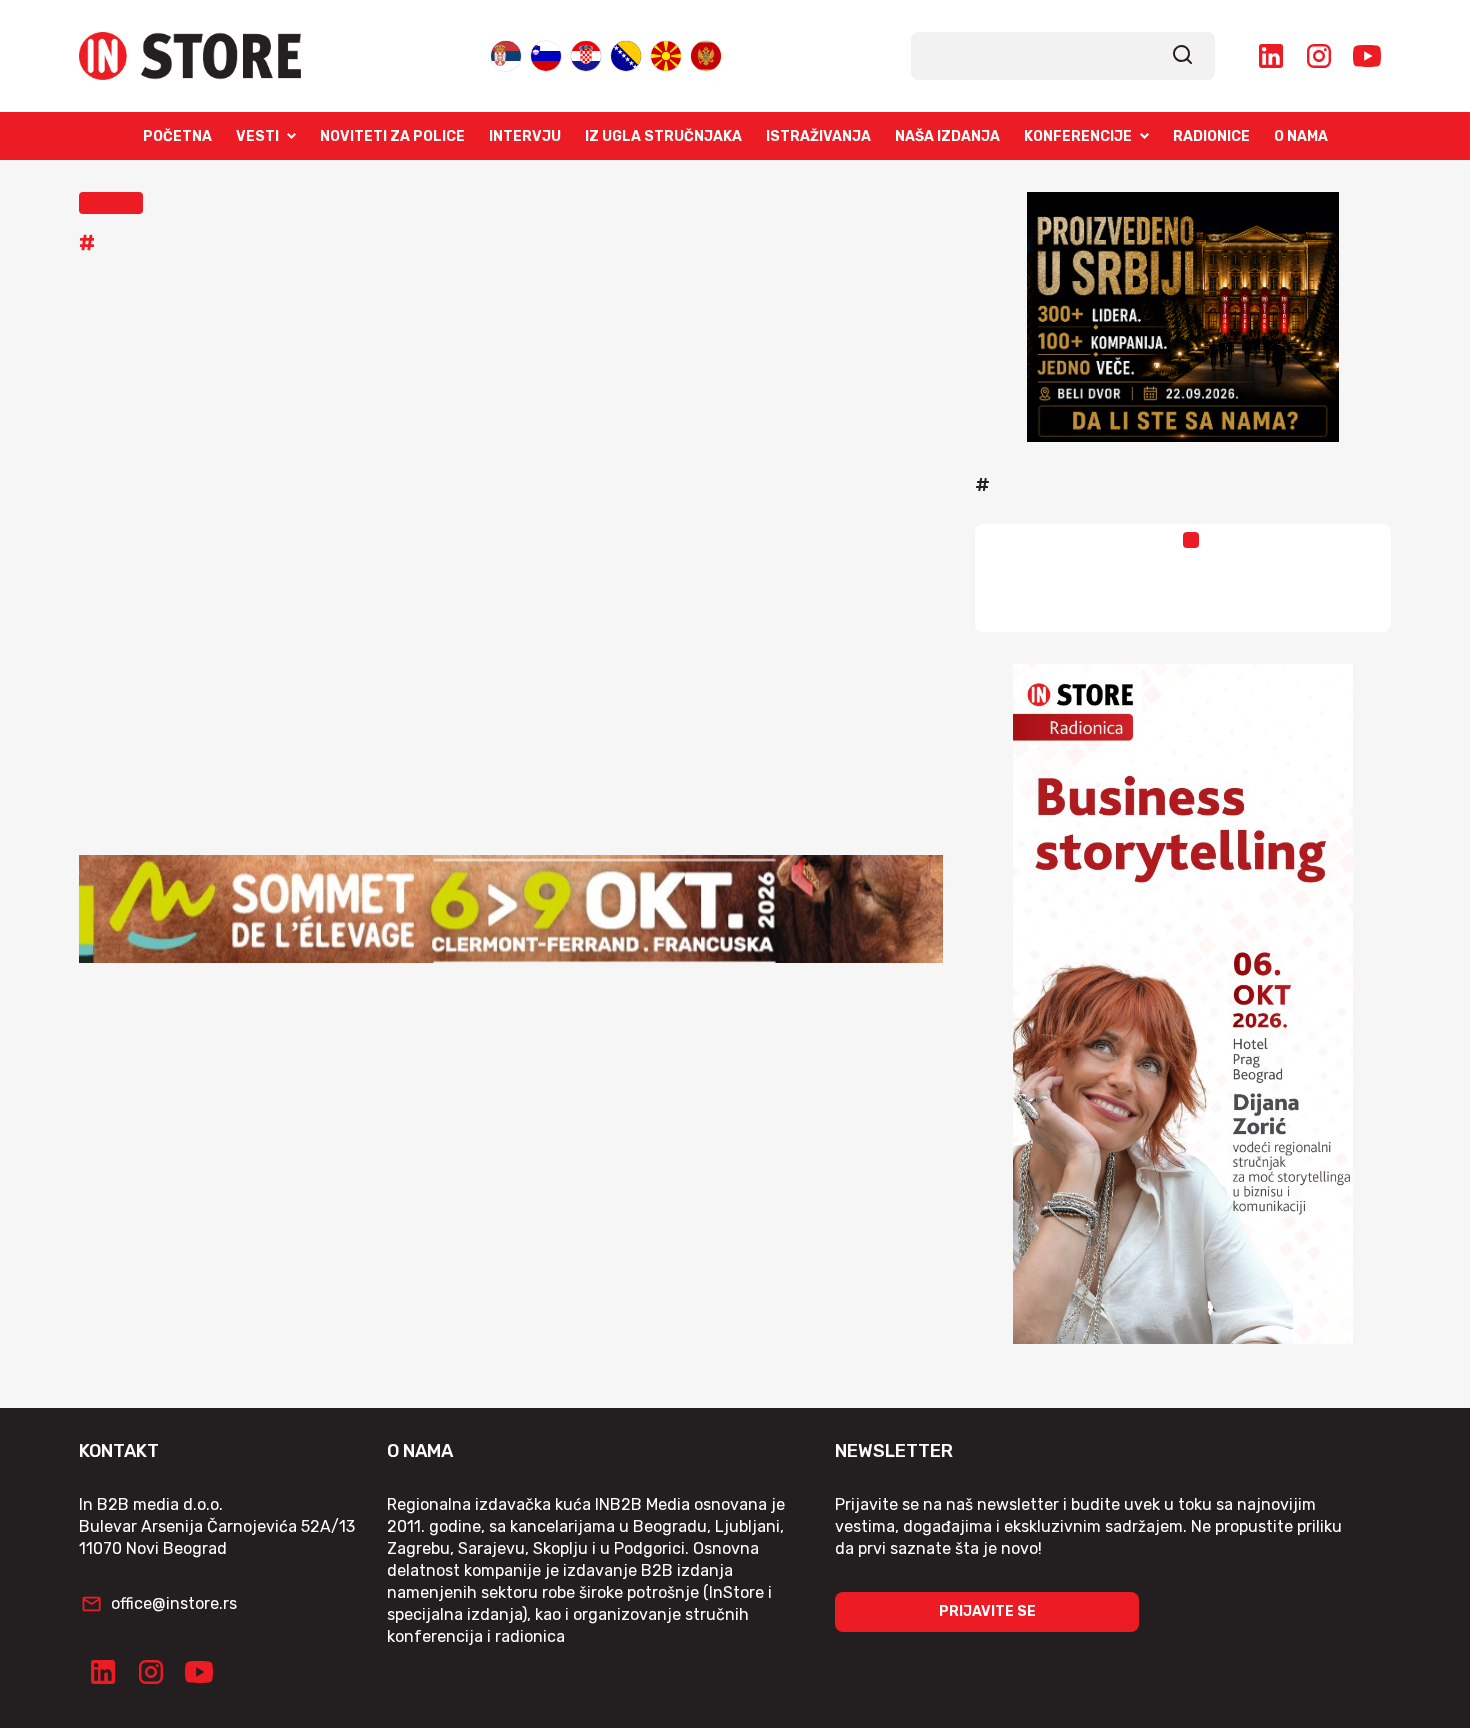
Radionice (1211, 136)
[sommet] (511, 909)
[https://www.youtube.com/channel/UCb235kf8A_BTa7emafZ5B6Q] (1367, 56)
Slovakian (546, 51)
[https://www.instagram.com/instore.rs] (1319, 56)
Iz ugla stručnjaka (663, 136)
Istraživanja (818, 136)
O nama (1301, 136)
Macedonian (666, 51)
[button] (111, 203)
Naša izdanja (947, 136)
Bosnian (626, 51)
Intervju (525, 136)
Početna (177, 136)
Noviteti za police (392, 136)
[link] (1183, 56)
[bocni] (1183, 1004)
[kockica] (1183, 317)
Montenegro (706, 51)
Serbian (506, 51)
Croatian (586, 51)
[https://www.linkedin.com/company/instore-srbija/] (1271, 56)
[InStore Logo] (190, 56)
